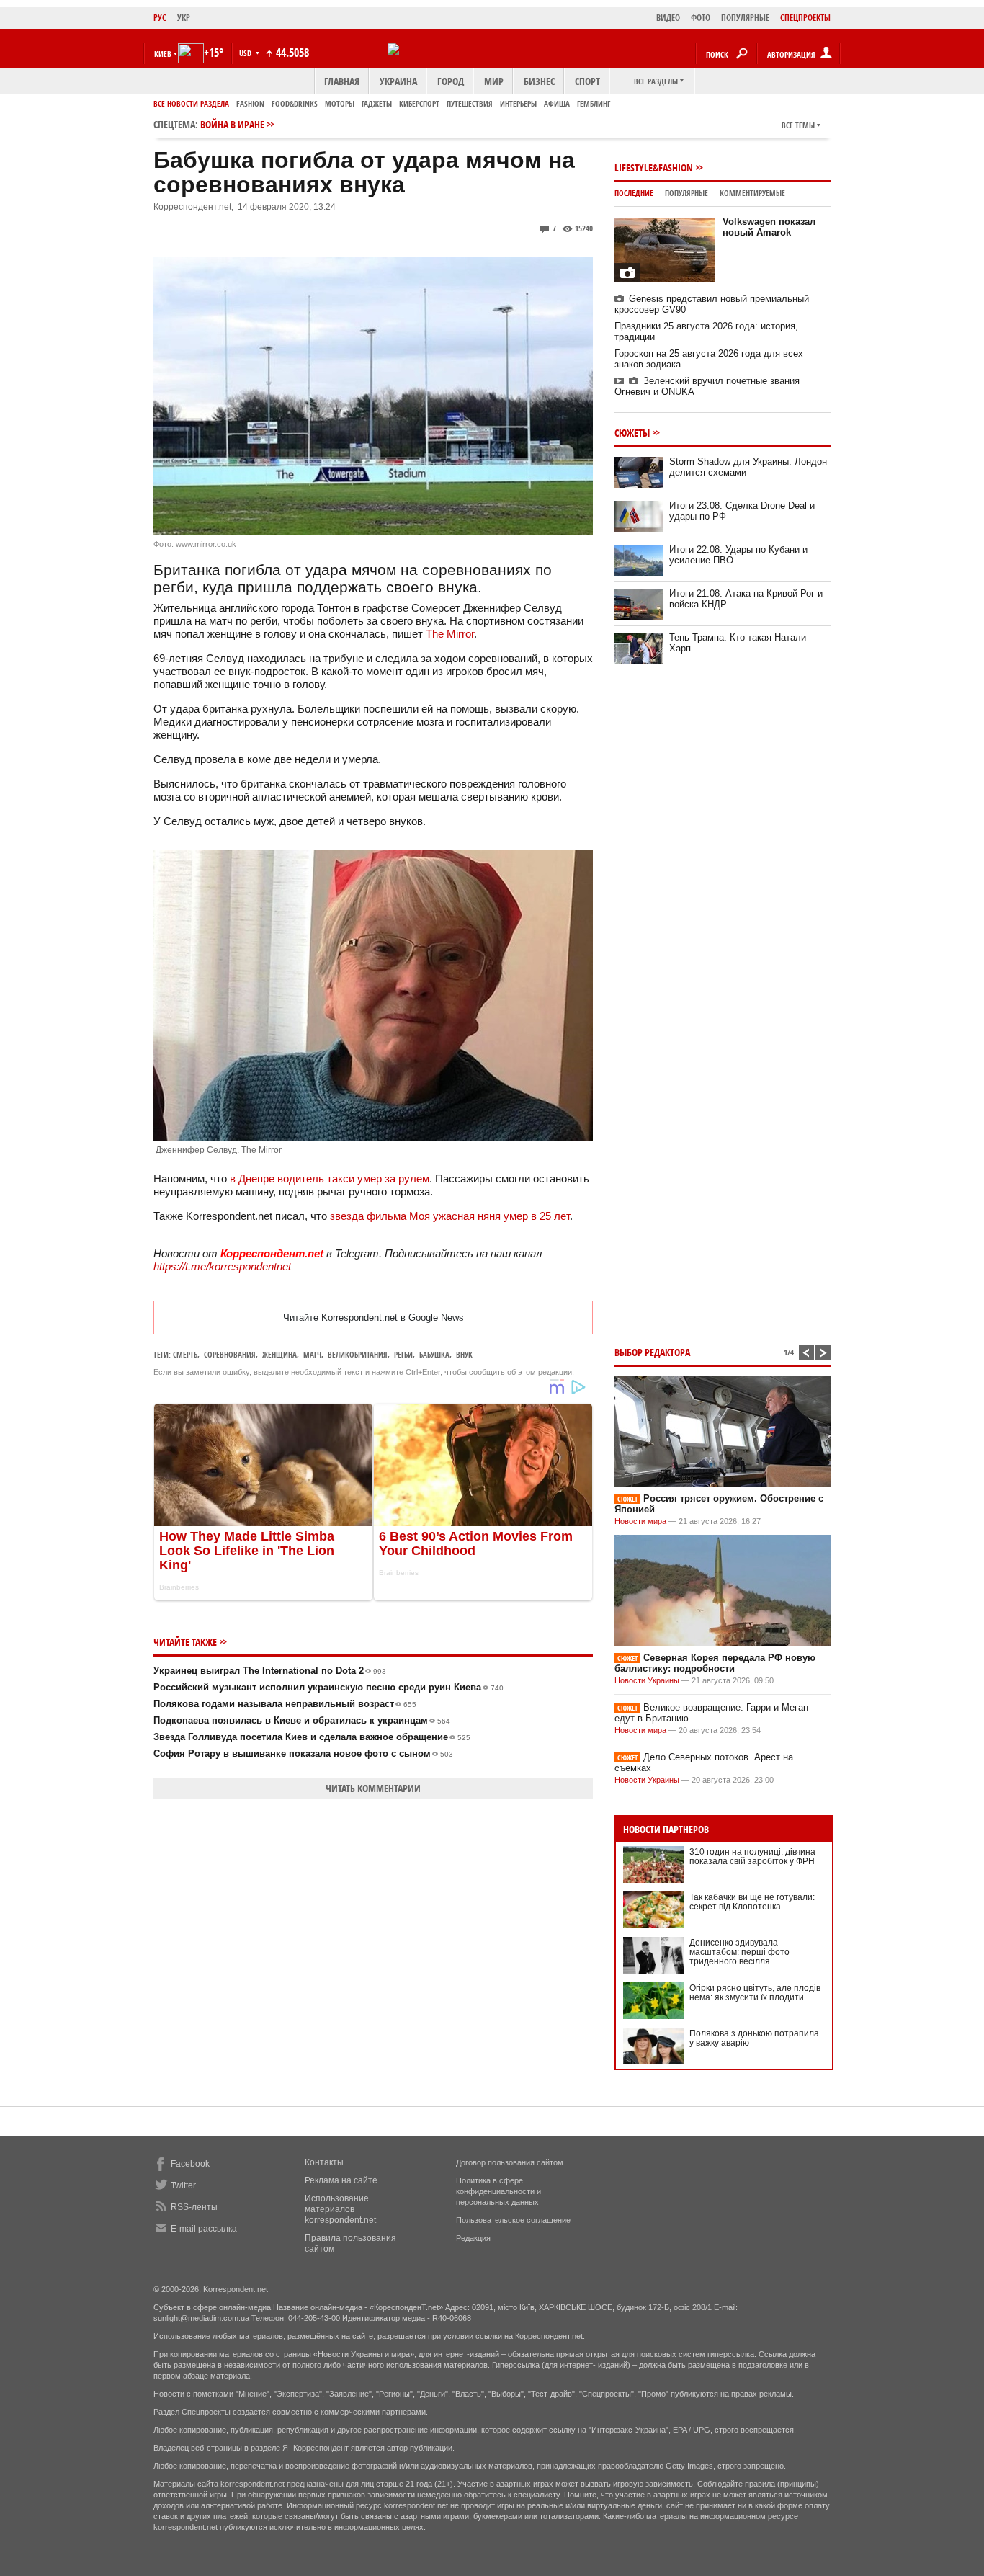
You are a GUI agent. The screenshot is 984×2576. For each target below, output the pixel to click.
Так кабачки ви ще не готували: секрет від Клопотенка (752, 1902)
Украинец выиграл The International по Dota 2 (270, 1671)
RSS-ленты (194, 2207)
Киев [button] (163, 54)
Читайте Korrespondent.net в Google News (374, 1318)
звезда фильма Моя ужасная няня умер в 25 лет (450, 1216)
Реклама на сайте (341, 2180)
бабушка (434, 1354)
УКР (184, 18)
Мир (494, 81)
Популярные (686, 193)
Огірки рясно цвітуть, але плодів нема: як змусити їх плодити (755, 1993)
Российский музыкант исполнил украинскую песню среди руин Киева (328, 1687)
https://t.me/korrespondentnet (222, 1266)
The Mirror (450, 634)
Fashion (250, 103)
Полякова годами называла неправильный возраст (285, 1704)
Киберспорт (419, 103)
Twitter (183, 2185)
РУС (160, 18)
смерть (185, 1354)
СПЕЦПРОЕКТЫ (805, 18)
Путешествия (470, 103)
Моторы (340, 103)
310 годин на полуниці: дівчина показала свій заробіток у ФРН (752, 1857)
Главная (342, 81)
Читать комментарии (373, 1788)
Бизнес (539, 81)
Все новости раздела (191, 103)
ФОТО (701, 18)
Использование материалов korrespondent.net (340, 2209)
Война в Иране (232, 124)
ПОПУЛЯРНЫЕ (745, 18)
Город (451, 81)
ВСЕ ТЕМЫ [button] (798, 125)
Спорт (587, 81)
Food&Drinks (295, 103)
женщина (279, 1354)
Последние (634, 193)
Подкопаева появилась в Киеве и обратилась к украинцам (302, 1720)
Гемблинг (594, 103)
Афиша (557, 103)
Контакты (324, 2162)
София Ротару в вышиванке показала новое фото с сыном (303, 1753)
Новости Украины (647, 1680)
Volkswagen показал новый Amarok (769, 227)
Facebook (190, 2164)
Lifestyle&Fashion (654, 168)
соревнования (230, 1354)
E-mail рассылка (204, 2229)
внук (464, 1354)
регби (403, 1354)
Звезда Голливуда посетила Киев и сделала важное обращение (312, 1737)
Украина (398, 81)
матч (312, 1354)
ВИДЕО (668, 18)
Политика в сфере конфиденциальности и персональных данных (498, 2191)
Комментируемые (752, 193)
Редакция (473, 2238)
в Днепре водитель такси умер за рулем (330, 1178)
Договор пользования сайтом (510, 2162)
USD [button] (246, 53)
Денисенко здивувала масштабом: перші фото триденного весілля (739, 1952)
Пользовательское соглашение (513, 2220)
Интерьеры (518, 103)
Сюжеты (632, 433)
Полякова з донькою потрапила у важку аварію (754, 2038)
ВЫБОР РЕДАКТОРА (652, 1352)
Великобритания (358, 1354)
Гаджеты (377, 103)
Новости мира (640, 1521)
